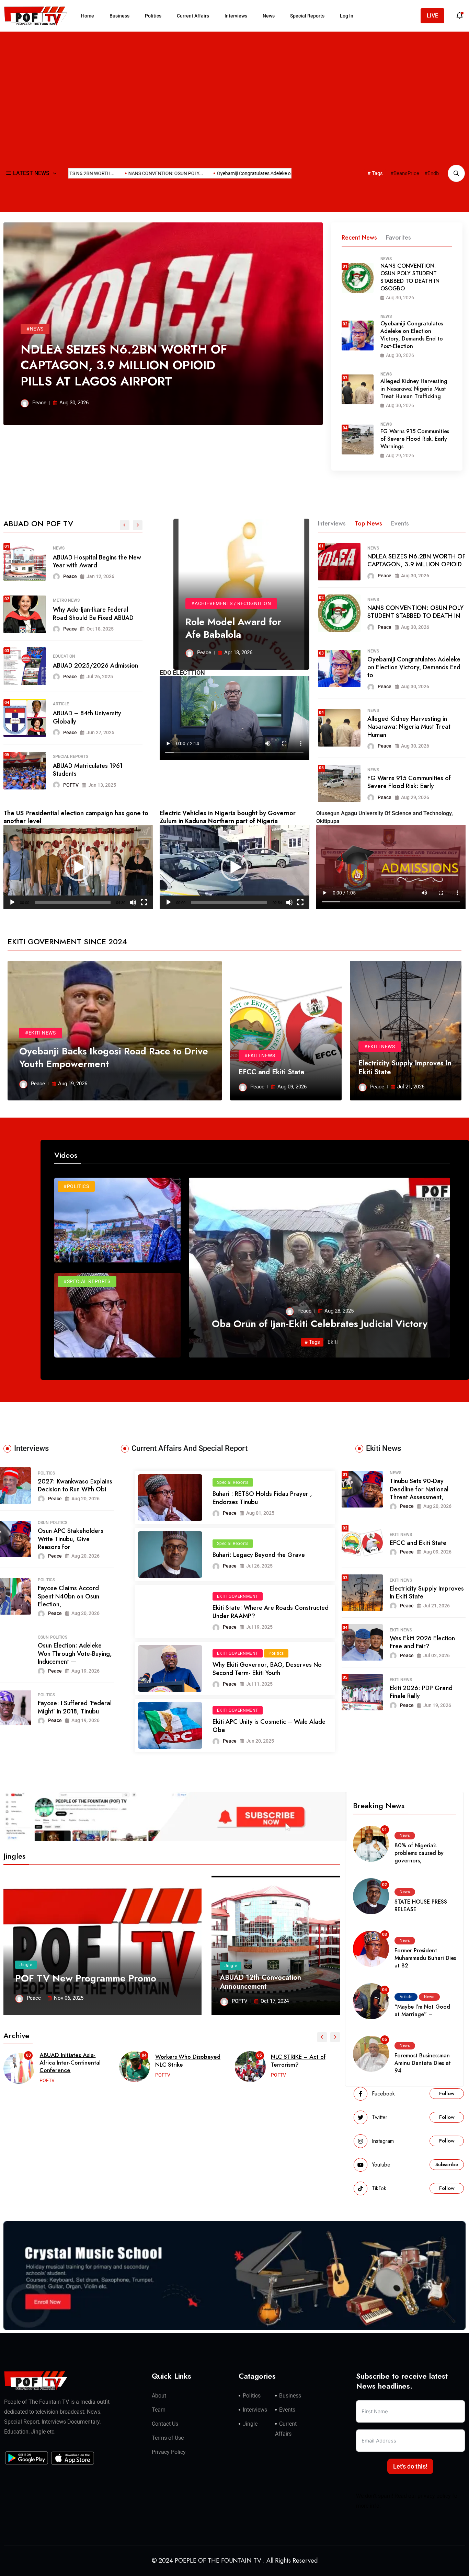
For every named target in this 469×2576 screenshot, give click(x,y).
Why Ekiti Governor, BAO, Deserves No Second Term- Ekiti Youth (267, 1669)
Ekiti (333, 1342)
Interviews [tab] (332, 523)
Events (287, 2410)
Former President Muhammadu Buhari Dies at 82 (425, 1958)
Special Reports (307, 16)
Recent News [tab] (359, 238)
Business (119, 16)
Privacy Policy (169, 2452)
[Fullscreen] (144, 902)
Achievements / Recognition (83, 548)
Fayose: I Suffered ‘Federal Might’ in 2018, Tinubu (75, 1707)
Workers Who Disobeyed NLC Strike (72, 2060)
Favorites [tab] (398, 238)
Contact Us (165, 2424)
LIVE (432, 16)
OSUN (43, 1523)
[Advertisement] (235, 86)
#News (35, 329)
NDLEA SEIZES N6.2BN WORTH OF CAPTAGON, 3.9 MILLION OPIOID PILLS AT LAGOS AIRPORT (124, 365)
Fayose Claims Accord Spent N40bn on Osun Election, (68, 1596)
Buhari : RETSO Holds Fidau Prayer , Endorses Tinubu (262, 1498)
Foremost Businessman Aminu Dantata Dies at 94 (423, 2063)
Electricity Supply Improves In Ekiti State (405, 1068)
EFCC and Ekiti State (271, 1072)
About (159, 2396)
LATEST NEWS (31, 173)
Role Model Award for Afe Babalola (89, 561)
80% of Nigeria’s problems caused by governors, (419, 1853)
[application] (78, 867)
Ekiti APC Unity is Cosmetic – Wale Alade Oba (269, 1726)
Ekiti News (401, 1535)
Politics (153, 16)
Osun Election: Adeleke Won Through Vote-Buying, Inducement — (75, 1654)
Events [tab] (400, 523)
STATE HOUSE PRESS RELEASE (421, 1905)
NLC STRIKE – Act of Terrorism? (182, 2060)
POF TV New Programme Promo (86, 1978)
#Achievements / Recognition (231, 603)
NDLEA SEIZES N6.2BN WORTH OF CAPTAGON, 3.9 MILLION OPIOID (416, 560)
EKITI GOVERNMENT (238, 1596)
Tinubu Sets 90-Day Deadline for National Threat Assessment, (419, 1489)
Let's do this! (410, 2466)
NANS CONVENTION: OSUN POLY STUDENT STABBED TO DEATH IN (415, 612)
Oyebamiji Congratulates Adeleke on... (205, 173)
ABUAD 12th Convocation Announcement (261, 1982)
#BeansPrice (405, 173)
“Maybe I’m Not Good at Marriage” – (422, 2011)
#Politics (76, 1186)
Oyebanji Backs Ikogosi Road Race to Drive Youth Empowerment (114, 1057)
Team (159, 2410)
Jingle (26, 1965)
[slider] (73, 902)
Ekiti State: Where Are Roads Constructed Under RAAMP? (271, 1612)
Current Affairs (193, 16)
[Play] (12, 902)
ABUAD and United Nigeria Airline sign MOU (89, 719)
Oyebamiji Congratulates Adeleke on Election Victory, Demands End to (414, 667)
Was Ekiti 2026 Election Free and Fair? (422, 1642)
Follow (447, 2093)
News (269, 16)
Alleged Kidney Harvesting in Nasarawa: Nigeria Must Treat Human (409, 727)
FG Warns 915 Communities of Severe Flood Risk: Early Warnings (415, 439)
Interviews (236, 16)
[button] (78, 867)
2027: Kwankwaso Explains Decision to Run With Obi (75, 1485)
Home (88, 16)
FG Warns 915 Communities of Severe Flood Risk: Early (409, 782)
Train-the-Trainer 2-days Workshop (86, 771)
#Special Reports (87, 1281)
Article (406, 1997)
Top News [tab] (368, 523)
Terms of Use (168, 2438)
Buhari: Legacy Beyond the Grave (259, 1555)
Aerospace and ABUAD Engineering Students (84, 614)
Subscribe (447, 2164)
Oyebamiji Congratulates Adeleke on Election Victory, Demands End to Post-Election (412, 335)
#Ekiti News (41, 1033)
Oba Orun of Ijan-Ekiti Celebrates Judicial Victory (320, 1324)
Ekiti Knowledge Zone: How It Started (299, 2060)
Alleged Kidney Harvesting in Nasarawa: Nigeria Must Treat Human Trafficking (414, 389)
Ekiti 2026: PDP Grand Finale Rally (421, 1692)
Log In (347, 16)
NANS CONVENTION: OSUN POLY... (114, 173)
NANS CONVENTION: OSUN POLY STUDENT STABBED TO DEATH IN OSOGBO (410, 277)
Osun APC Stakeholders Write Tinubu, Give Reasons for (71, 1539)
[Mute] (133, 902)
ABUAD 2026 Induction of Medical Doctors (88, 666)
